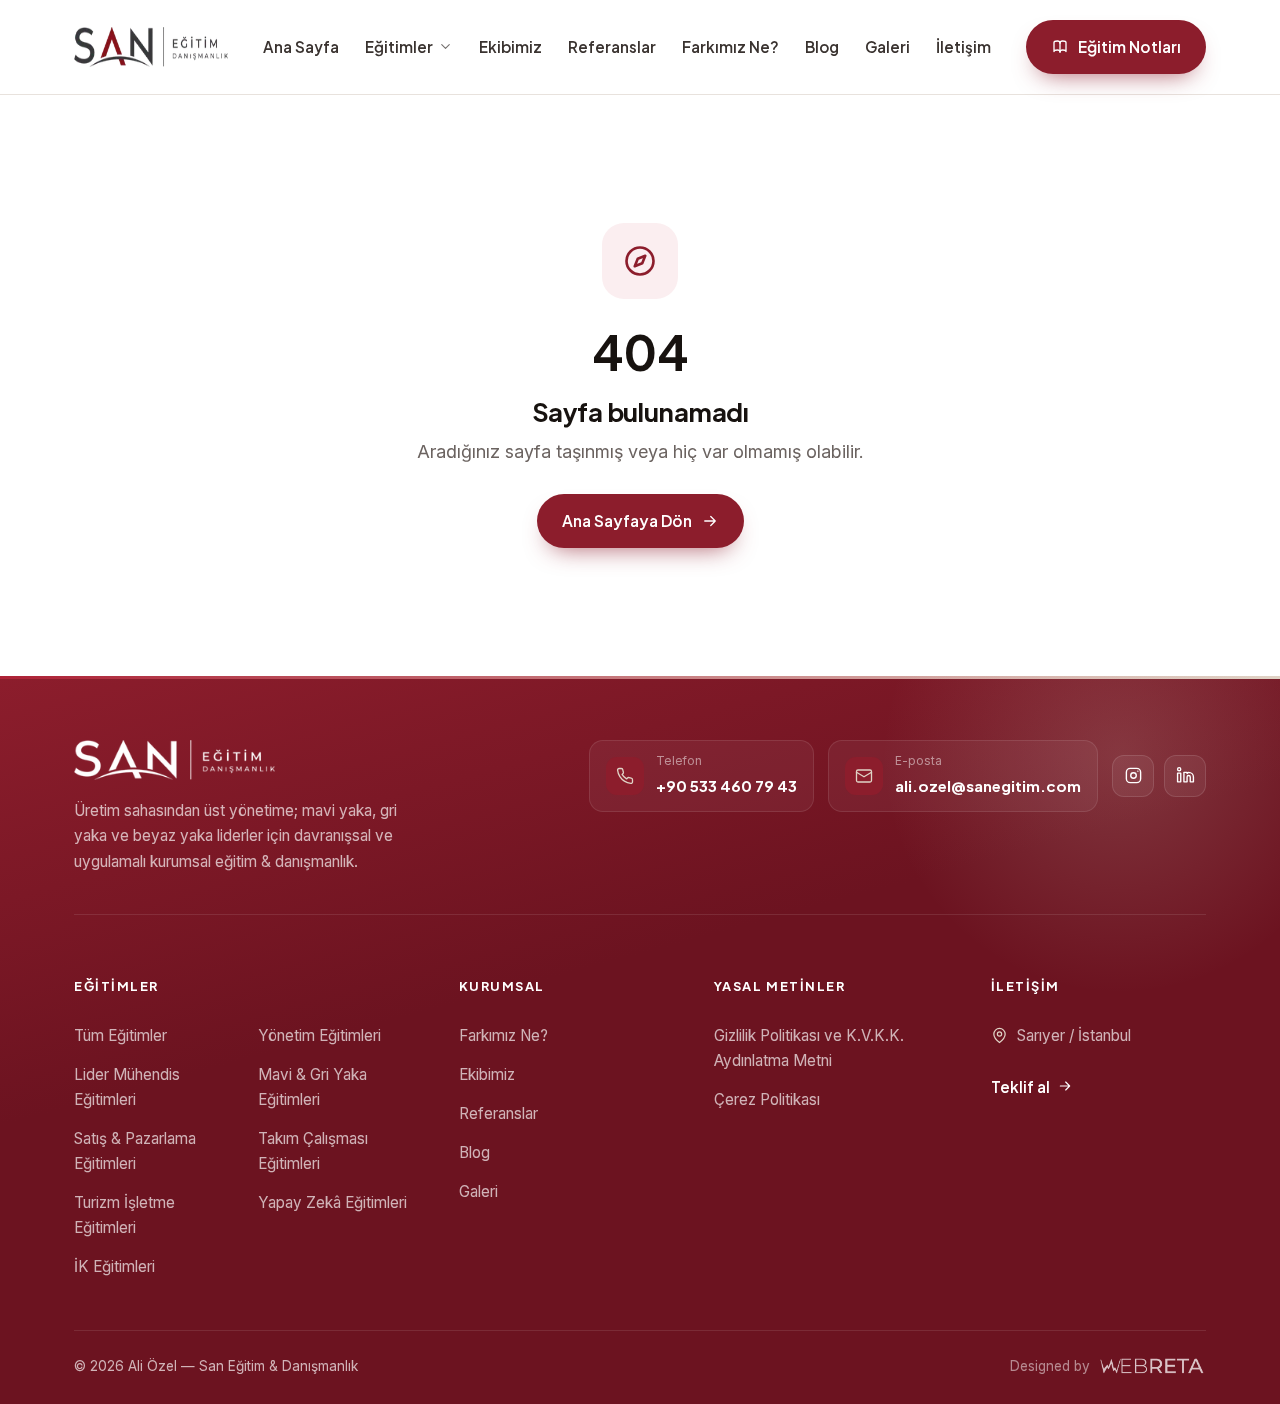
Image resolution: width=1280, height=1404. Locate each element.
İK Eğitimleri (114, 1266)
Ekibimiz (510, 46)
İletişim (963, 46)
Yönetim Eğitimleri (319, 1035)
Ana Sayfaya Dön (627, 520)
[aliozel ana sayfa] (151, 47)
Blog (822, 46)
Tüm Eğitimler (120, 1035)
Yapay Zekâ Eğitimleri (332, 1202)
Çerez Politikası (767, 1099)
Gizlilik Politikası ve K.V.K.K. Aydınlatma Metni (809, 1048)
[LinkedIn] (1185, 776)
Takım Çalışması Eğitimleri (313, 1151)
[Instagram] (1133, 776)
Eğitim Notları (1129, 46)
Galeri (887, 46)
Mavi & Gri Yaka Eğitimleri (312, 1087)
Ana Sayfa (301, 46)
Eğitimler (399, 46)
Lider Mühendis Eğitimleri (127, 1087)
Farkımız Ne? (730, 46)
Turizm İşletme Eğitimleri (124, 1215)
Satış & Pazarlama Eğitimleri (135, 1151)
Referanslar (612, 46)
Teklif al (1020, 1086)
